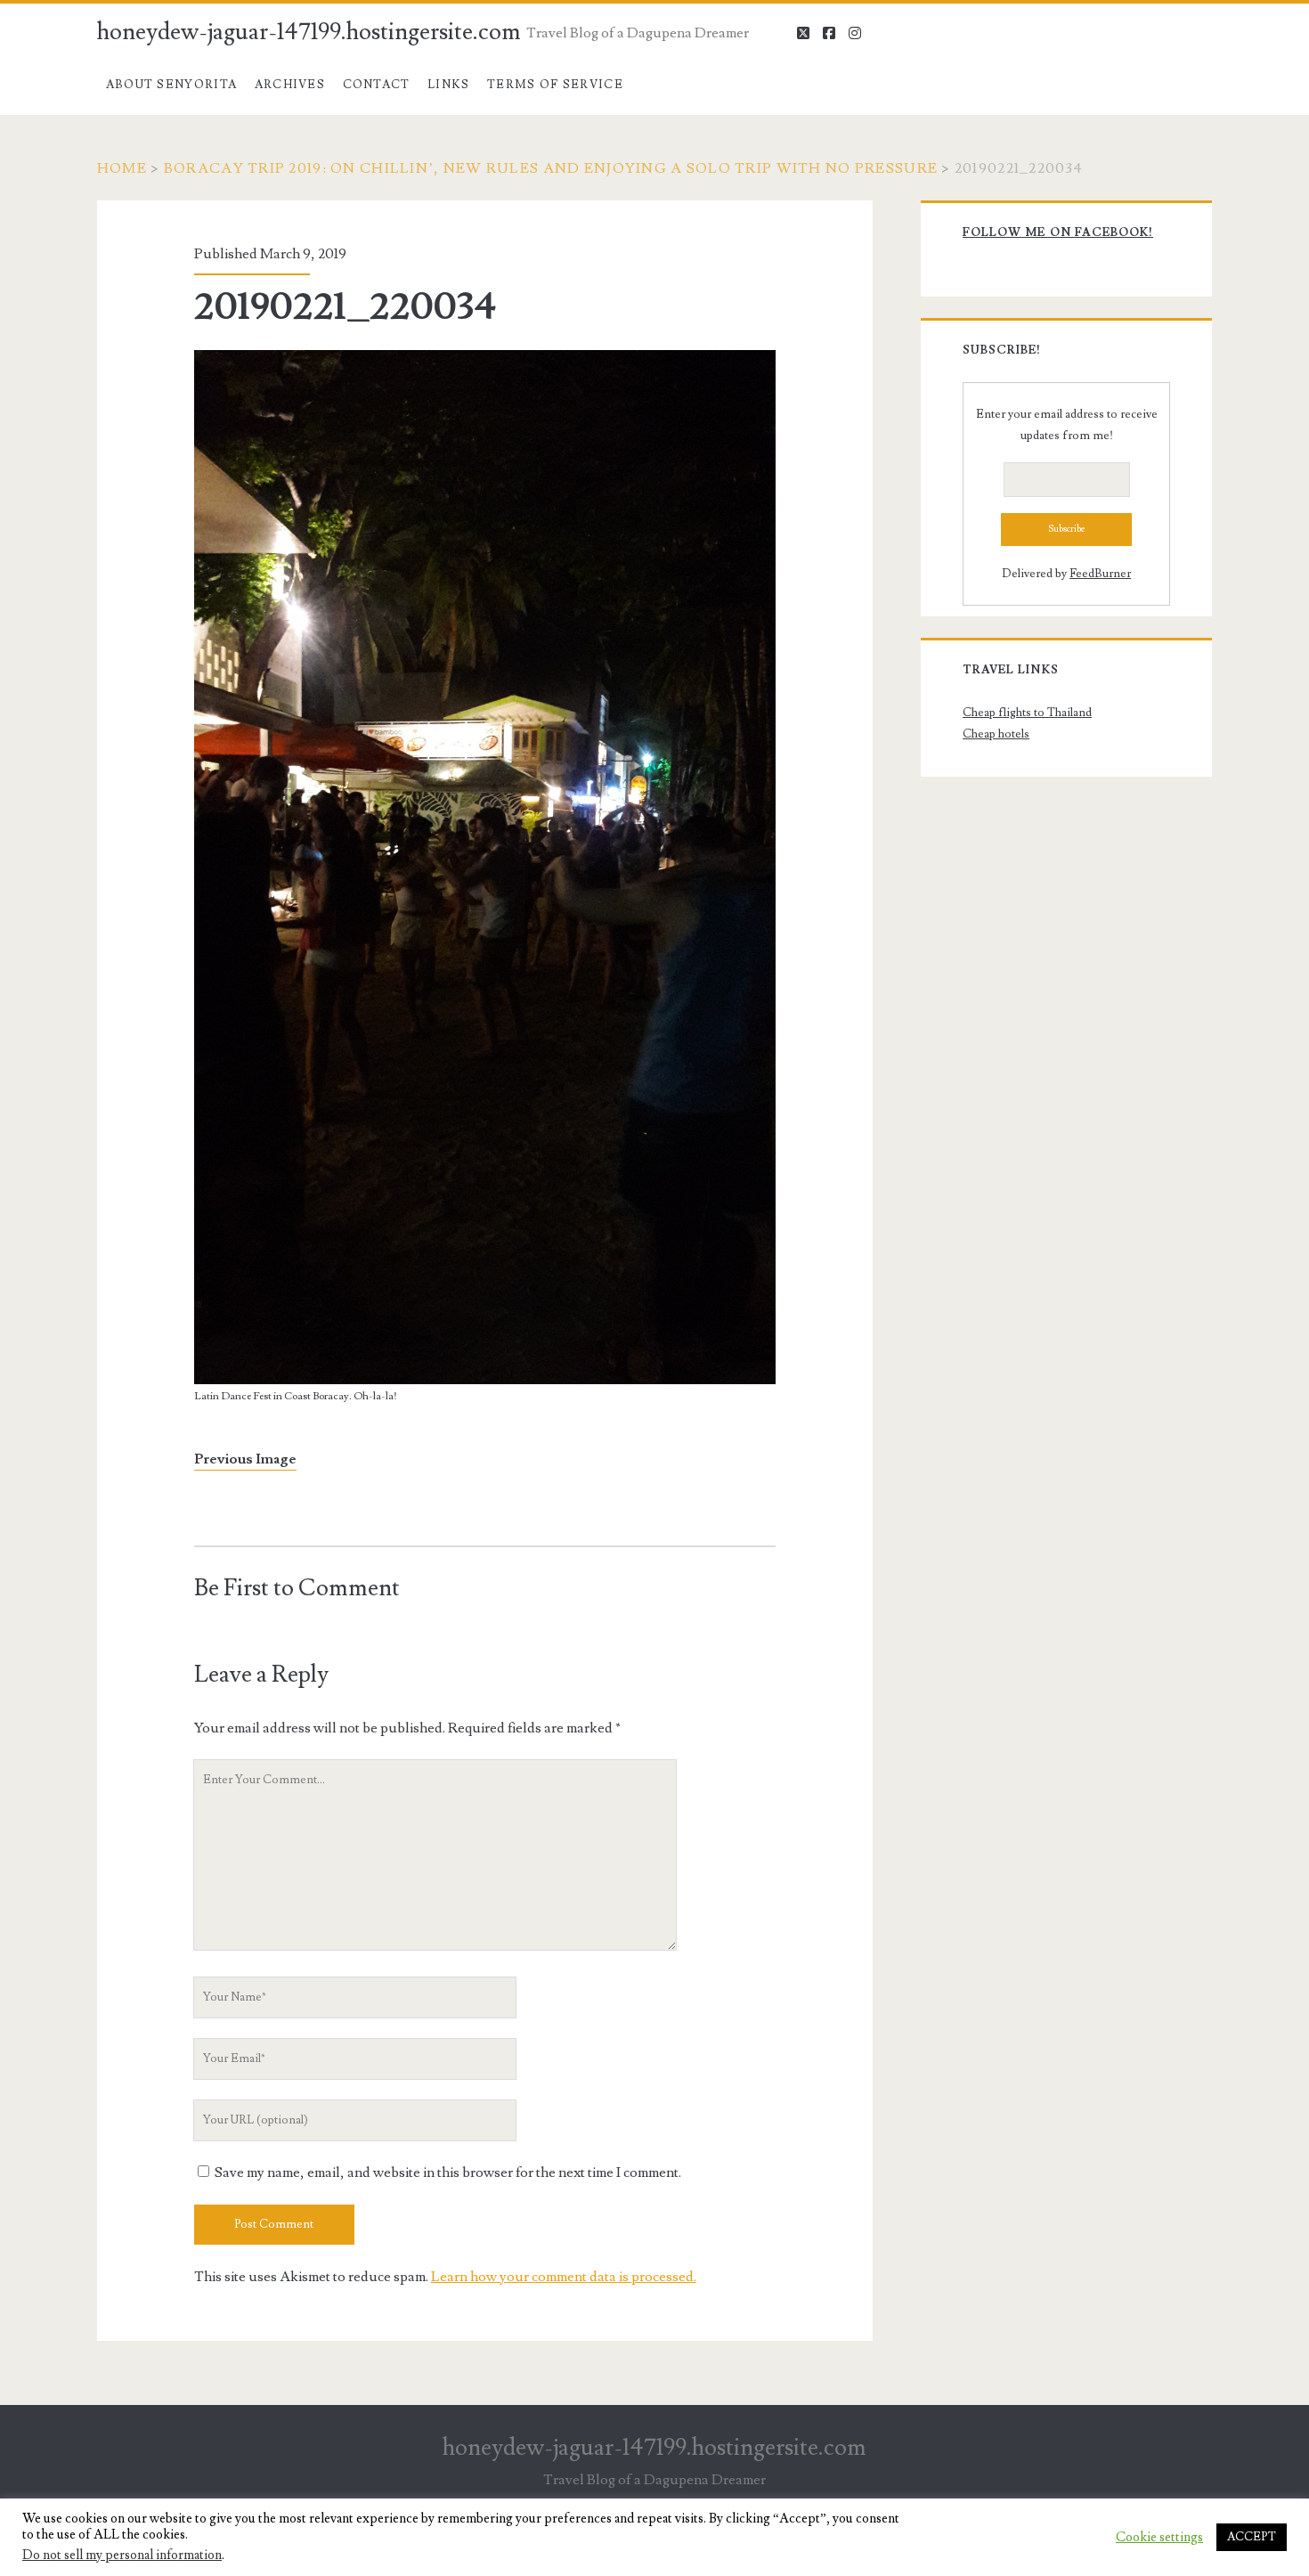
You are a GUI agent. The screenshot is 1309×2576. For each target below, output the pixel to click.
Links (449, 85)
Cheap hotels (996, 734)
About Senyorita (172, 85)
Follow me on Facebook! (1058, 232)
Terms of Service (555, 85)
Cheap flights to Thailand (1027, 713)
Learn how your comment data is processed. (564, 2277)
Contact (377, 85)
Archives (290, 85)
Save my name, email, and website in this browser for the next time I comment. (448, 2172)
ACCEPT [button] (1252, 2537)
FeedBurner (1100, 574)
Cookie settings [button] (1159, 2538)
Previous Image (245, 1459)
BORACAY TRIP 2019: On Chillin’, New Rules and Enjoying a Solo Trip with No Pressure (551, 168)
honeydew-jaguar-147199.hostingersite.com (309, 32)
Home (122, 168)
